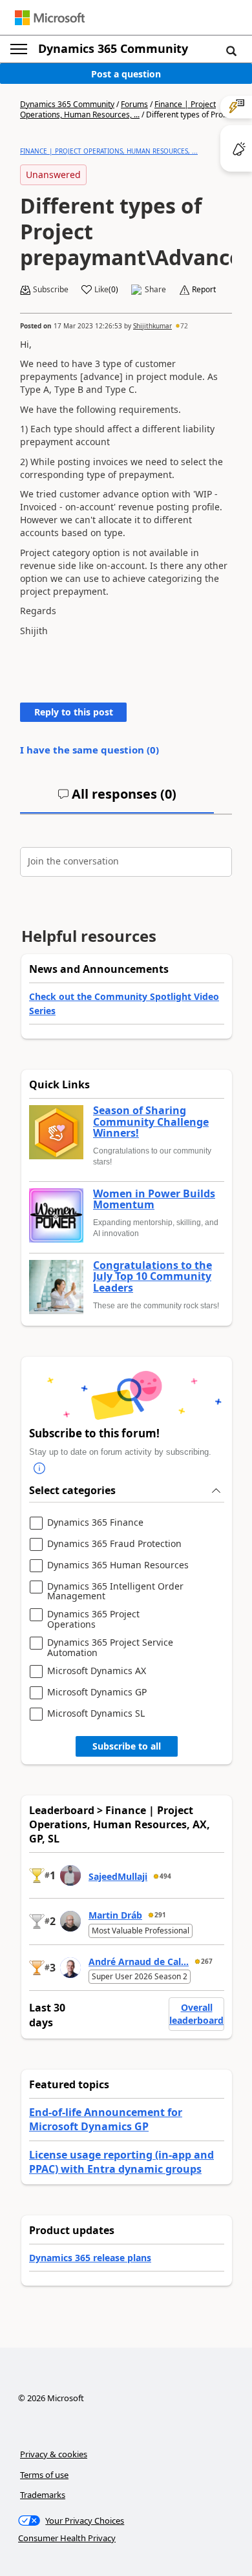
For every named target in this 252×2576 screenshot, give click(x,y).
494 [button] (165, 1876)
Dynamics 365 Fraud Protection (114, 1544)
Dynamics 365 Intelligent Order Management (115, 1591)
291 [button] (160, 1915)
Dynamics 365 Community (113, 48)
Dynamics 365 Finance (95, 1523)
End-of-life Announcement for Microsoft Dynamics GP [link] (106, 2119)
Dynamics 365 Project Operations (93, 1619)
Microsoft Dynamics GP (97, 1692)
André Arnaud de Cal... (139, 1962)
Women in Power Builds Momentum (154, 1200)
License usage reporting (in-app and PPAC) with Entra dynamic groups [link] (121, 2162)
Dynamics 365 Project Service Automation (110, 1647)
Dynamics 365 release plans (90, 2258)
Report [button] (204, 290)
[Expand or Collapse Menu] (19, 49)
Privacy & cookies (54, 2454)
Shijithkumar (152, 326)
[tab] (117, 799)
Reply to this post (74, 712)
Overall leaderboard (196, 2014)
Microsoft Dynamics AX (97, 1671)
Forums (134, 104)
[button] (231, 50)
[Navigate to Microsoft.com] (50, 18)
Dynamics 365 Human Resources (118, 1565)
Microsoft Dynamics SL (96, 1714)
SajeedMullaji (118, 1876)
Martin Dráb (115, 1915)
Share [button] (155, 290)
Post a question (126, 74)
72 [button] (184, 326)
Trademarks (43, 2495)
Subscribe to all (127, 1746)
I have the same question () (89, 750)
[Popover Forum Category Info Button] (39, 1468)
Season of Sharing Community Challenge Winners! (151, 1122)
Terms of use (44, 2475)
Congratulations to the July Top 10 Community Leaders (152, 1277)
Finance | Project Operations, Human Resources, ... (118, 109)
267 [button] (207, 1961)
